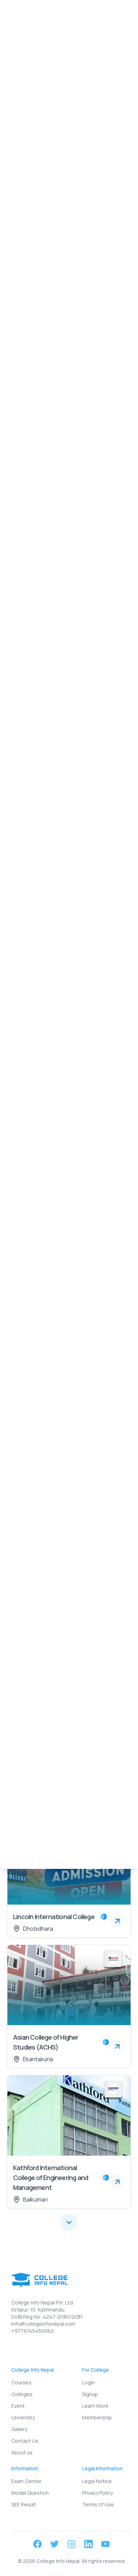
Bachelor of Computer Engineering (66, 587)
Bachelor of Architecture (52, 432)
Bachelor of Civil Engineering (57, 752)
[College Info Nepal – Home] (33, 14)
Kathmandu (58, 235)
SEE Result (24, 2504)
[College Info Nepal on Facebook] (38, 2544)
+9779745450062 (33, 2331)
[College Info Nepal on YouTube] (105, 2544)
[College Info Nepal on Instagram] (71, 2544)
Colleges (40, 96)
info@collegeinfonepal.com (43, 2324)
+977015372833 (43, 331)
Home (15, 96)
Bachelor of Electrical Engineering (65, 510)
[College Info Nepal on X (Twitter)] (54, 2544)
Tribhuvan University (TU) (54, 364)
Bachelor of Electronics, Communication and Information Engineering (63, 670)
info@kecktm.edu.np (48, 299)
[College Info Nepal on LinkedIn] (88, 2544)
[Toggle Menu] (122, 14)
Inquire (60, 77)
